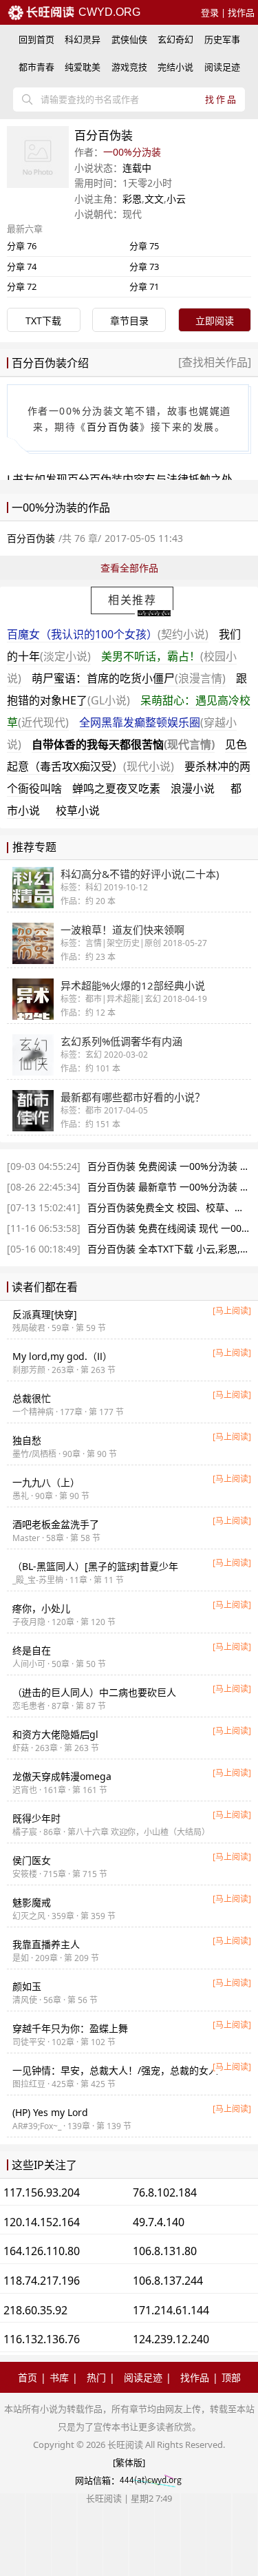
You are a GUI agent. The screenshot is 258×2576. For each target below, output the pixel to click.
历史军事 (222, 39)
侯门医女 (32, 1860)
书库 (59, 2377)
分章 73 (144, 266)
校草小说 (78, 810)
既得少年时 (36, 1818)
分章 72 (22, 286)
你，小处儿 (41, 1608)
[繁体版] (129, 2462)
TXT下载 (43, 321)
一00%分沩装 (132, 152)
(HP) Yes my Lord (50, 2112)
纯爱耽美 (83, 67)
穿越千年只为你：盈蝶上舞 (70, 2028)
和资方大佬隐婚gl (55, 1734)
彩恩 (132, 199)
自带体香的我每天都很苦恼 (123, 744)
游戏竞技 (129, 67)
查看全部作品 (129, 568)
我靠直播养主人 (46, 1944)
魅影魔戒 (32, 1902)
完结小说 (175, 67)
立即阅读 (215, 321)
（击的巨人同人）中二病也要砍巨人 (94, 1692)
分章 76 (22, 246)
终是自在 (32, 1650)
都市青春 (36, 67)
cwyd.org (108, 12)
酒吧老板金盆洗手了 (56, 1524)
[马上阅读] (232, 1311)
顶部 (231, 2377)
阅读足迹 (222, 67)
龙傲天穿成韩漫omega (62, 1776)
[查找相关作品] (215, 362)
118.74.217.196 (42, 2281)
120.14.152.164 (42, 2222)
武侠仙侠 (129, 39)
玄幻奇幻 (175, 39)
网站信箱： (97, 2480)
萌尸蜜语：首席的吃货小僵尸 (129, 678)
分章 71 (144, 286)
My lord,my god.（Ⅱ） (62, 1356)
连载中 (137, 168)
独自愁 (27, 1440)
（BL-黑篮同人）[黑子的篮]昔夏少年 (95, 1566)
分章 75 (144, 246)
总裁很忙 (32, 1398)
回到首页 (36, 39)
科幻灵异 (83, 39)
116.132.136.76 (42, 2339)
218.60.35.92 (35, 2310)
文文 (154, 199)
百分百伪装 (114, 427)
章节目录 (129, 321)
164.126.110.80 (42, 2251)
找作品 (241, 12)
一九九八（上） (46, 1482)
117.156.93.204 (42, 2192)
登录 (210, 12)
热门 (96, 2377)
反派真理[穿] (45, 1314)
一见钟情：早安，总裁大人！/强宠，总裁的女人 (115, 2070)
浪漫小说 (193, 788)
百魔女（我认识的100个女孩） (108, 634)
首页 (28, 2377)
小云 (176, 199)
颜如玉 (27, 1986)
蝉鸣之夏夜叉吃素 (116, 788)
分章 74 (22, 266)
